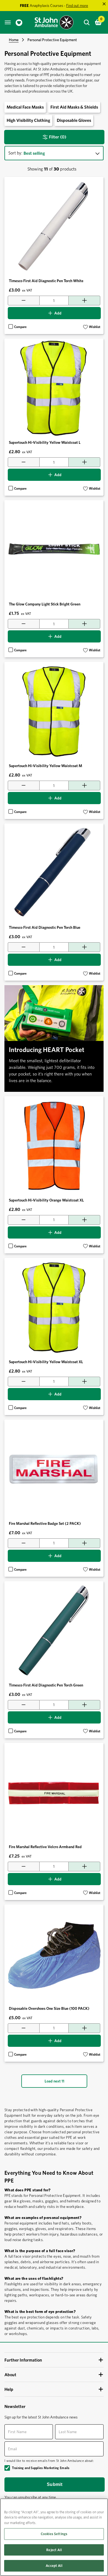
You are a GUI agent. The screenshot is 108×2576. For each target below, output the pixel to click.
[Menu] (8, 22)
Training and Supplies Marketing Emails (41, 2468)
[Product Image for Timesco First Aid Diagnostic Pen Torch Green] (54, 1631)
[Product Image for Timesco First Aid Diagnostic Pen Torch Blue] (54, 873)
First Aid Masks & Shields (74, 107)
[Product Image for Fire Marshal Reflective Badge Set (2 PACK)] (54, 1469)
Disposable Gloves (74, 120)
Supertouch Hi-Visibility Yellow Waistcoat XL (46, 1362)
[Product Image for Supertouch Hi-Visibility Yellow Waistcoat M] (54, 711)
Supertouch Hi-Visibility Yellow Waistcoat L (45, 442)
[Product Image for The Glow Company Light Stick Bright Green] (54, 550)
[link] (19, 23)
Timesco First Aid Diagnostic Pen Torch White (46, 281)
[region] (54, 2537)
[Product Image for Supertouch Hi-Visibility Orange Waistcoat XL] (54, 1146)
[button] (92, 327)
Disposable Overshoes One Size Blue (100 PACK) (49, 2008)
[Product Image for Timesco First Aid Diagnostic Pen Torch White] (54, 226)
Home (14, 40)
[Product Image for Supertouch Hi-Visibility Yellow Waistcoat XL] (54, 1307)
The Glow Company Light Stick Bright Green (45, 604)
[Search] (87, 22)
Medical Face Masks (25, 107)
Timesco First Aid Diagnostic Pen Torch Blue (45, 927)
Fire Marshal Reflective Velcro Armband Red (45, 1847)
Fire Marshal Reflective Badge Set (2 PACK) (45, 1523)
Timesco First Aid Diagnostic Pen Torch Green (46, 1685)
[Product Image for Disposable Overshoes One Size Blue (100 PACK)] (54, 1954)
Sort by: (15, 153)
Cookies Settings (54, 2534)
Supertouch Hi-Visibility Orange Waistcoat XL (46, 1200)
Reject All (54, 2550)
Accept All (54, 2566)
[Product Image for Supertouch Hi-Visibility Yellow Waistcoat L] (54, 388)
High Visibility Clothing (28, 120)
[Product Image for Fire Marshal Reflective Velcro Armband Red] (54, 1792)
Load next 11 (54, 2081)
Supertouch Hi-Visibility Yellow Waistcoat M (46, 766)
